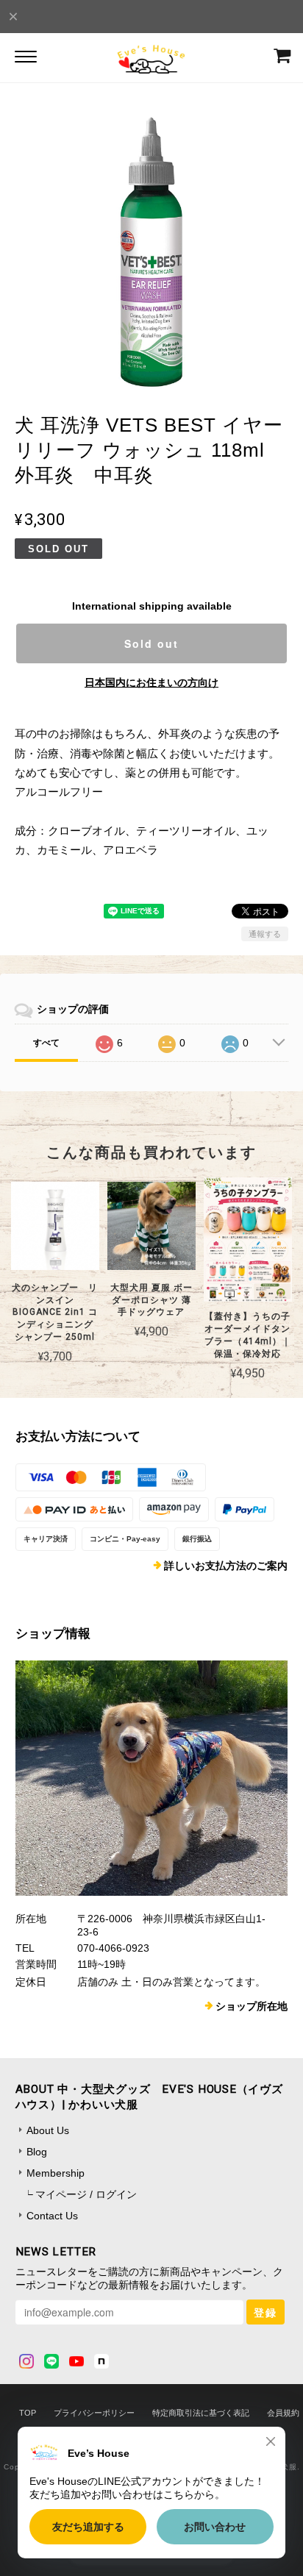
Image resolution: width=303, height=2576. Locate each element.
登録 (265, 2312)
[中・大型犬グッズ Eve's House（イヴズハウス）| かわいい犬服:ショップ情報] (152, 1778)
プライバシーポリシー (94, 2413)
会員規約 (283, 2413)
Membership (56, 2173)
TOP (28, 2413)
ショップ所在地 (252, 2006)
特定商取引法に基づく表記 (201, 2413)
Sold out (151, 643)
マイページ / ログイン (86, 2194)
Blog (37, 2152)
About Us (48, 2130)
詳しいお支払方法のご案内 (226, 1566)
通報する (265, 934)
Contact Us (52, 2216)
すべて (46, 1043)
